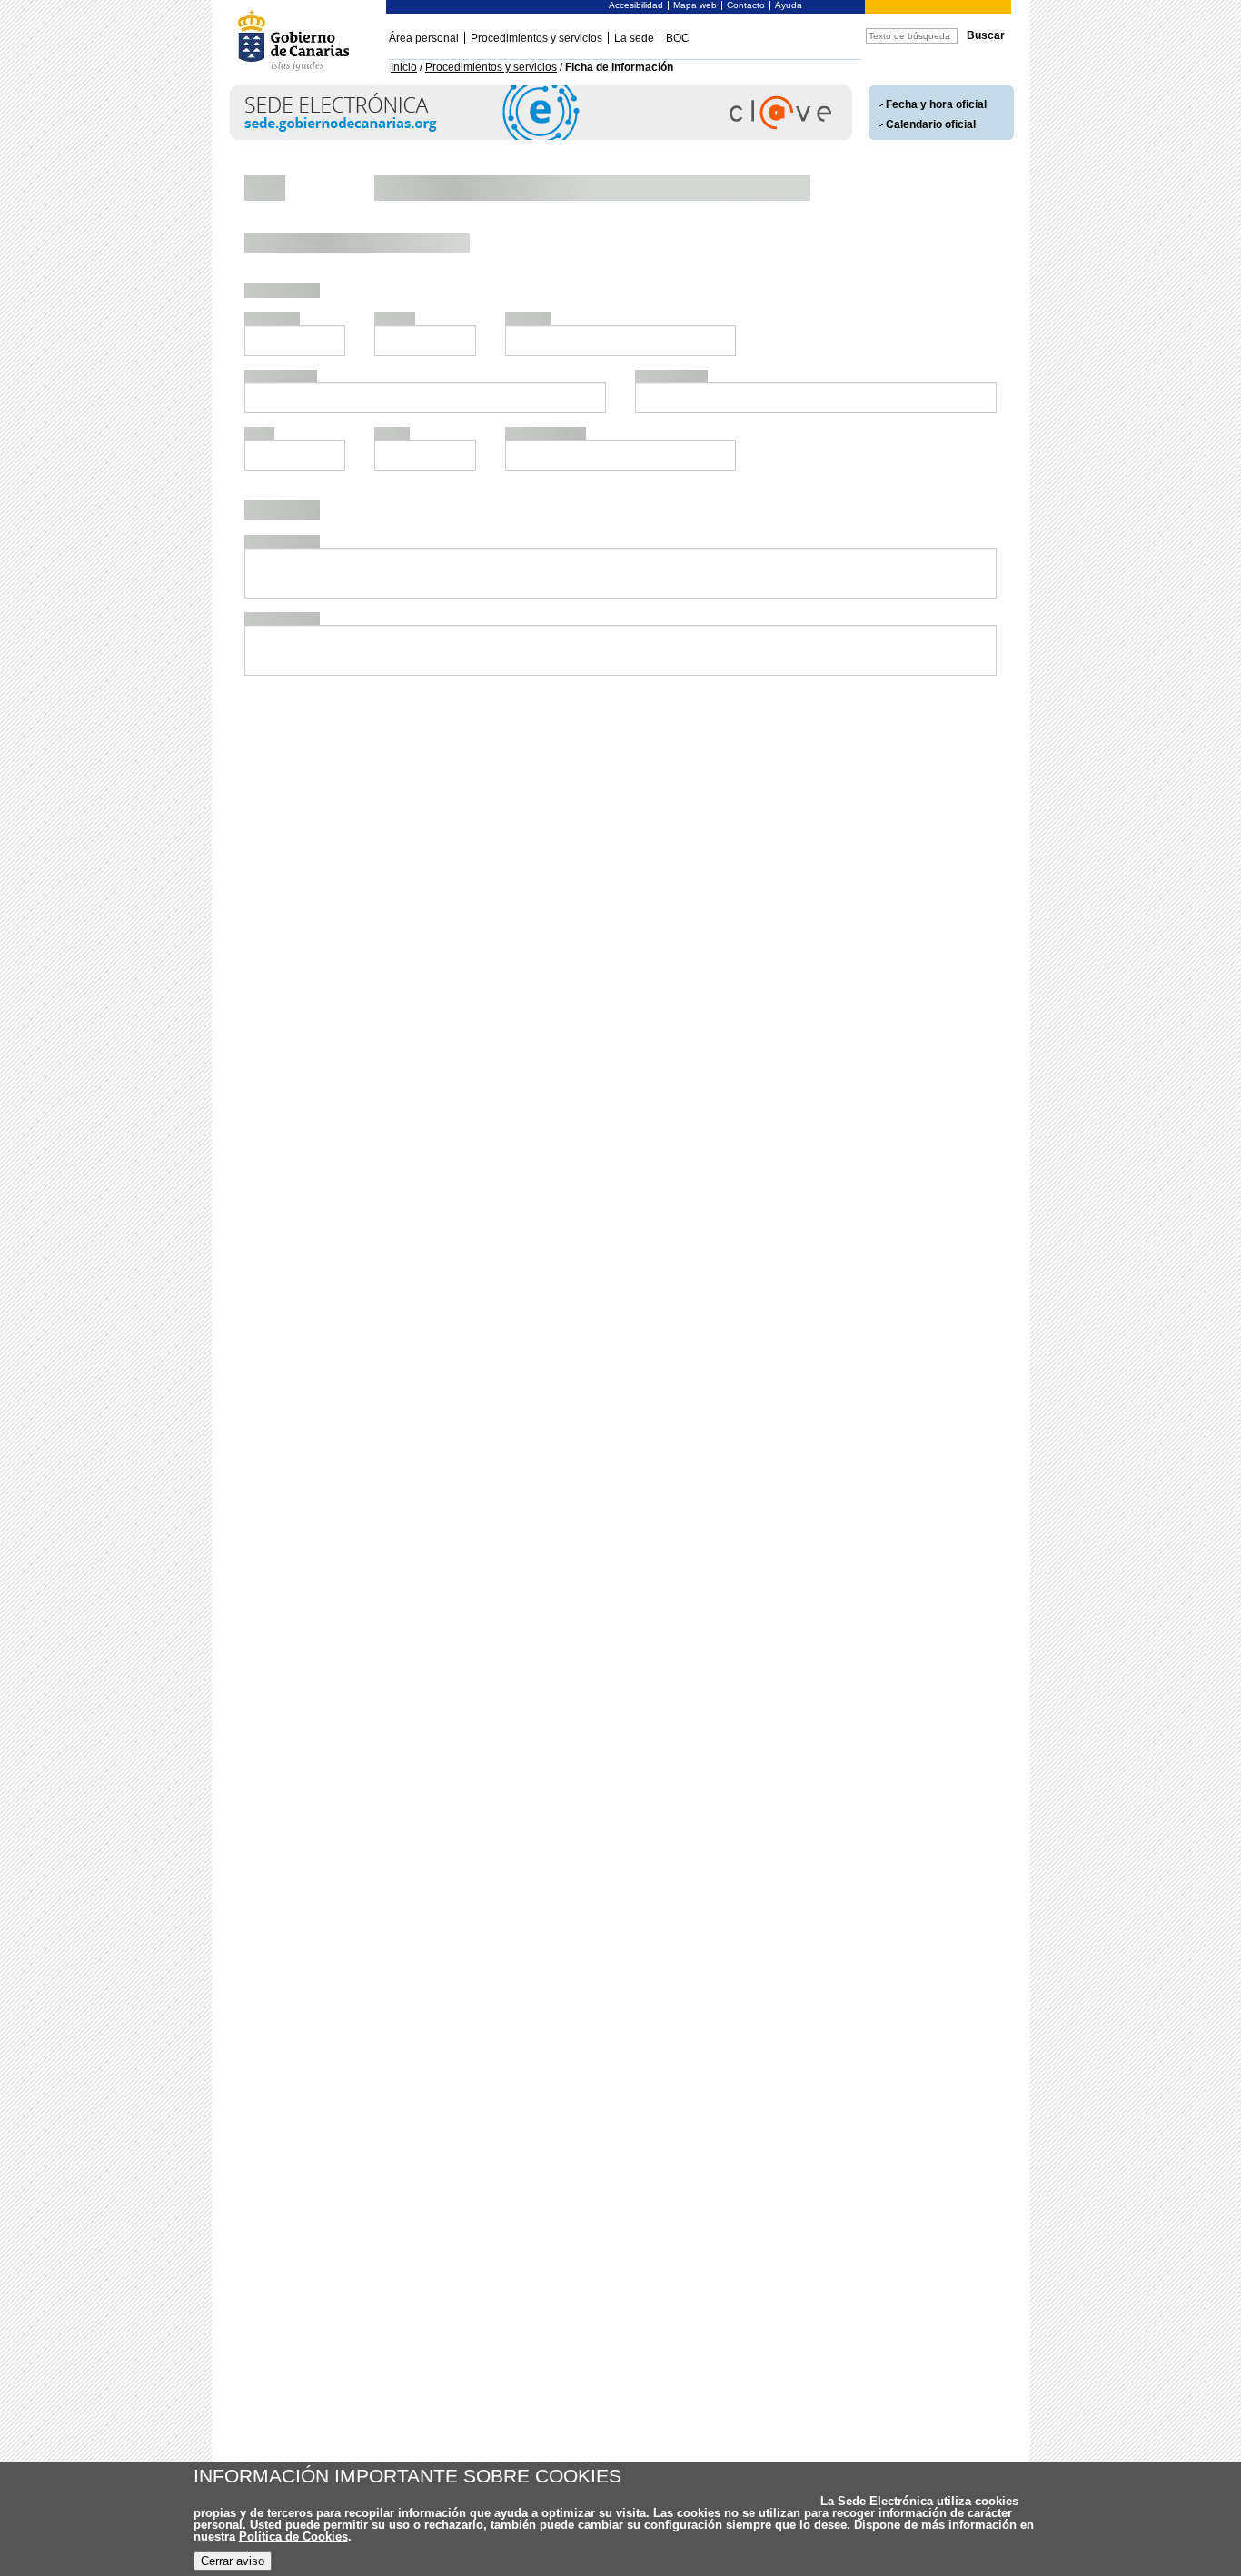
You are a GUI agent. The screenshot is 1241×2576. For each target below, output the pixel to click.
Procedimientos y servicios (536, 38)
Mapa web (695, 5)
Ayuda (789, 5)
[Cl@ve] (541, 137)
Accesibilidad (636, 5)
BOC (678, 38)
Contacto (746, 5)
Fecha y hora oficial (936, 104)
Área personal (424, 38)
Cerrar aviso (233, 2561)
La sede (634, 38)
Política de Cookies (293, 2536)
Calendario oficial (931, 124)
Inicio (404, 67)
